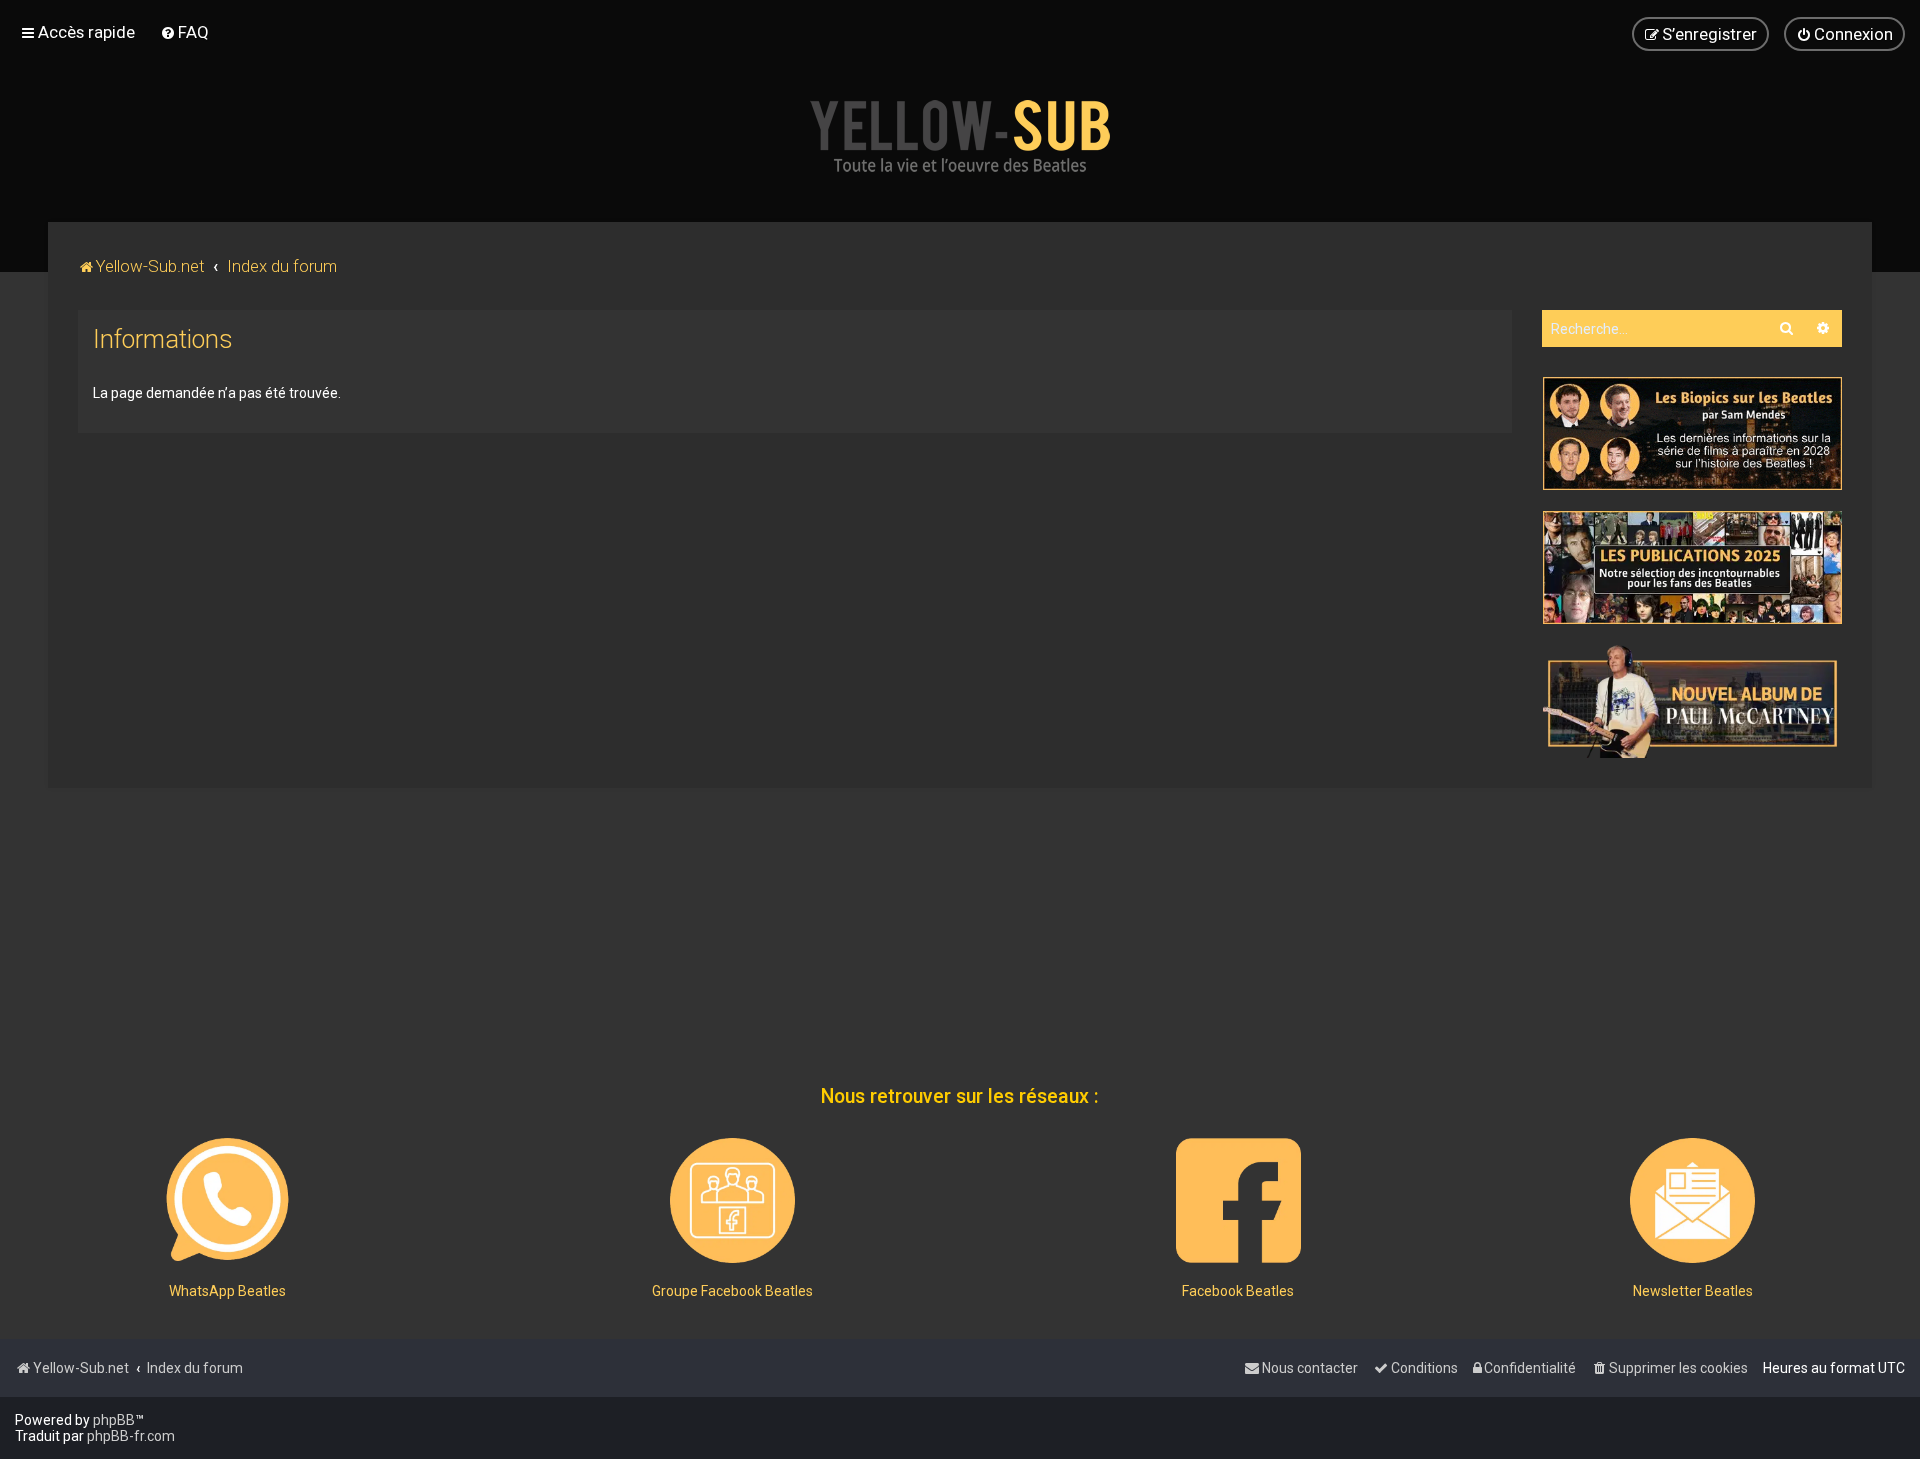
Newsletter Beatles (1693, 1291)
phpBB (114, 1420)
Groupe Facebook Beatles (732, 1291)
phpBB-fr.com (131, 1436)
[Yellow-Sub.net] (960, 136)
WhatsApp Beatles (227, 1291)
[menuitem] (184, 32)
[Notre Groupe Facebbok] (732, 1200)
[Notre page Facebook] (1238, 1200)
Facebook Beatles (1238, 1291)
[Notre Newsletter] (1692, 1200)
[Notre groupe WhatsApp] (227, 1200)
